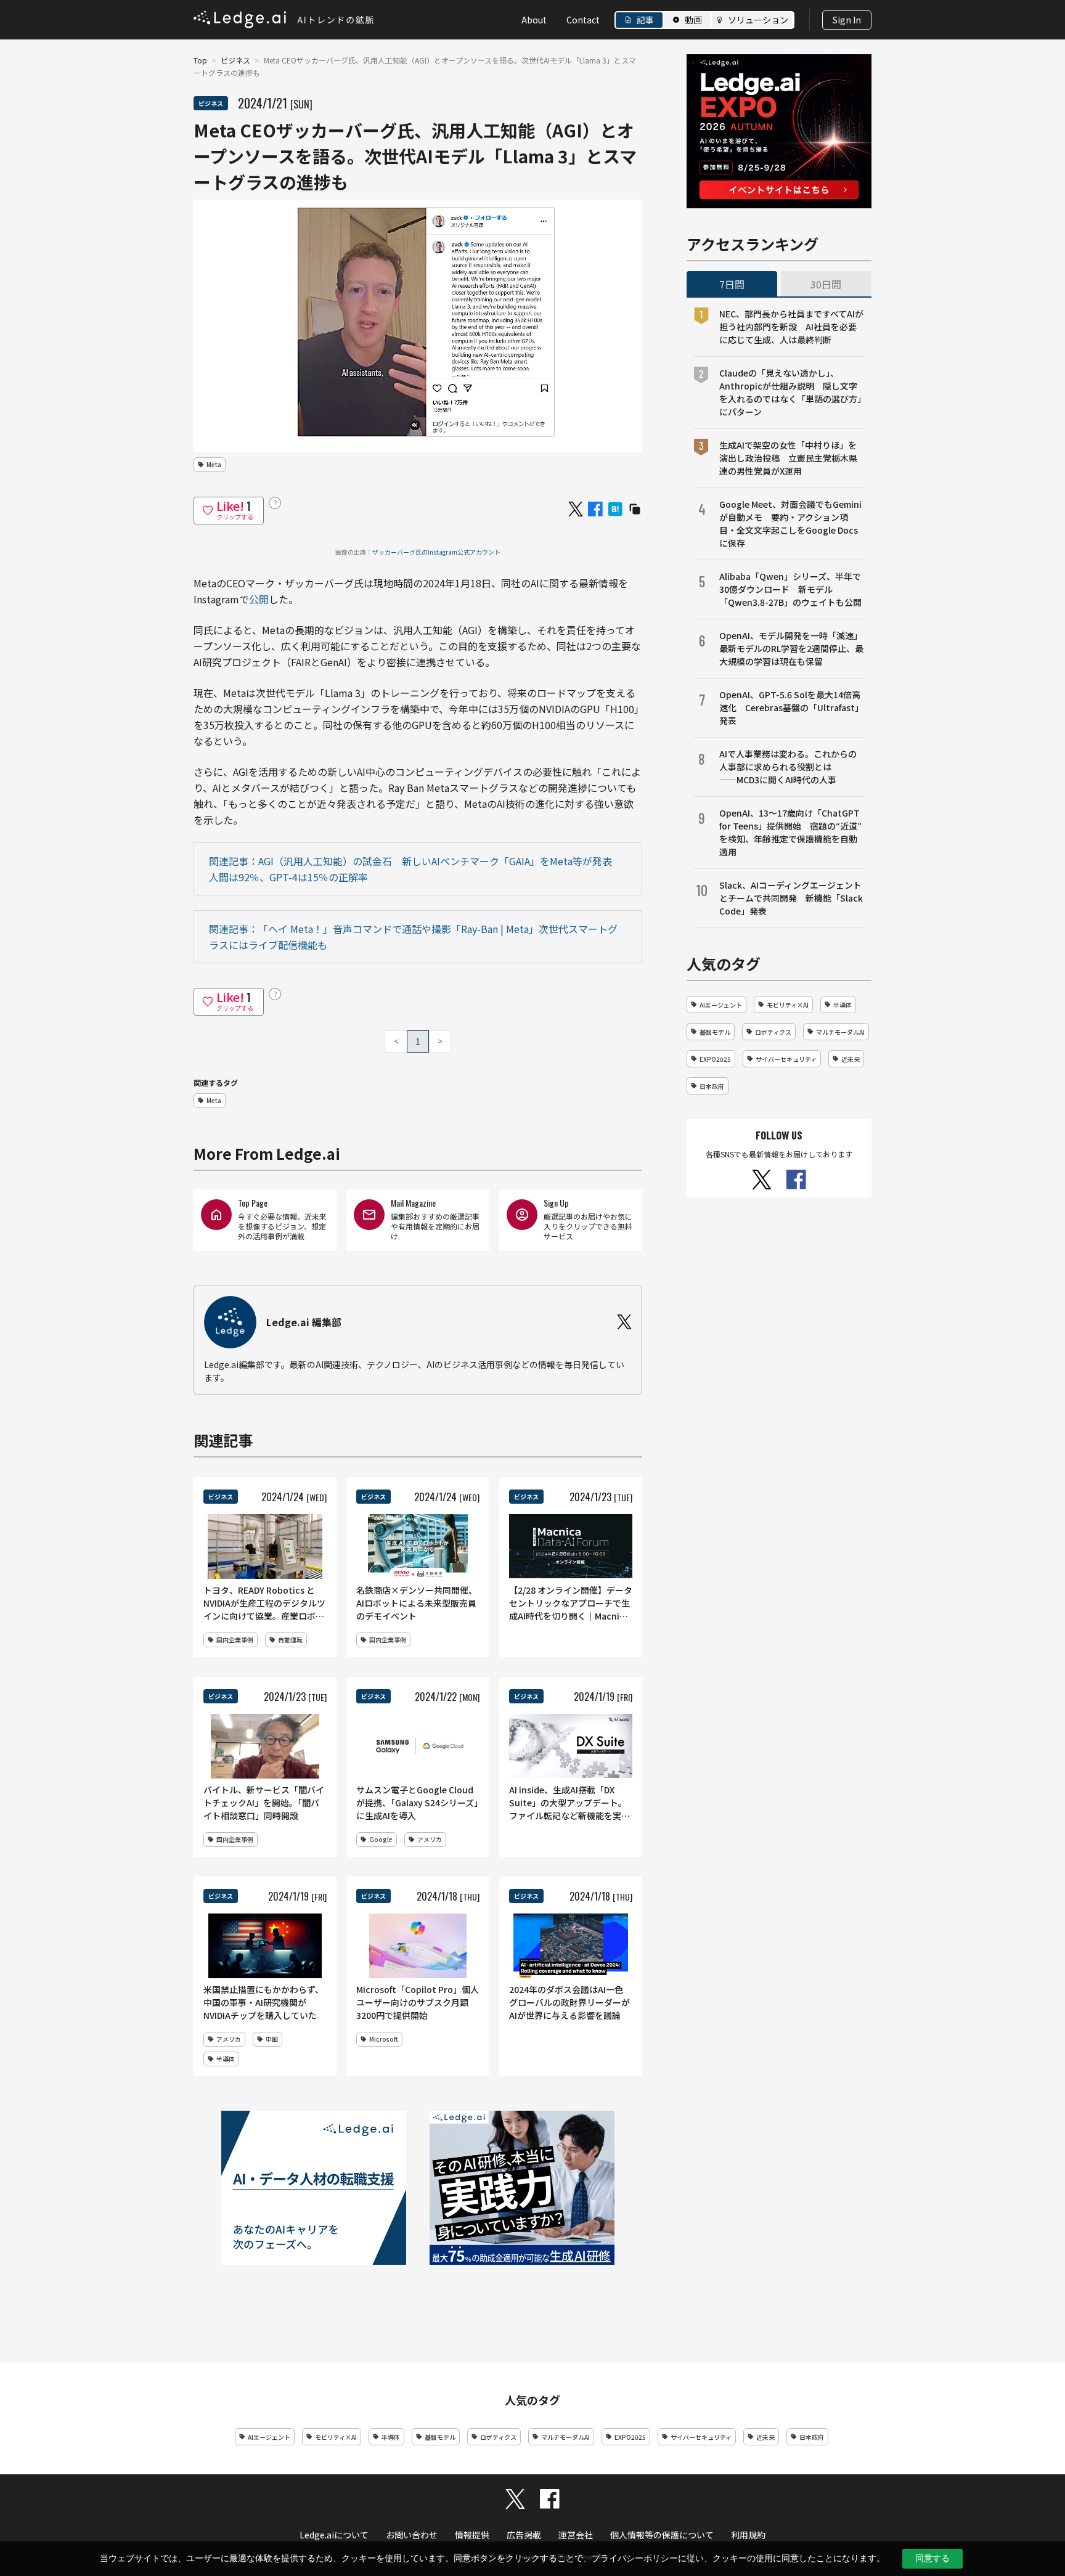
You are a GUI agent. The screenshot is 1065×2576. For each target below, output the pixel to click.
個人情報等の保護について (662, 2535)
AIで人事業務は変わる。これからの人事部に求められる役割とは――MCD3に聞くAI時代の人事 (788, 767)
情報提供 (472, 2535)
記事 (645, 20)
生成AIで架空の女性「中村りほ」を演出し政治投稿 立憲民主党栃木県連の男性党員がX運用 (788, 458)
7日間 (732, 284)
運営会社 (576, 2535)
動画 (693, 20)
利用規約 (748, 2535)
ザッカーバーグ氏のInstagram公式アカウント (436, 552)
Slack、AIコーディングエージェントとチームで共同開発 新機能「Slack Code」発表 (791, 898)
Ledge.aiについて (334, 2535)
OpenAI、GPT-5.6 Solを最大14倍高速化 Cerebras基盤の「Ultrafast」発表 (791, 707)
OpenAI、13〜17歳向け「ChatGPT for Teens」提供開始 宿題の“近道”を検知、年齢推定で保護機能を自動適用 (790, 832)
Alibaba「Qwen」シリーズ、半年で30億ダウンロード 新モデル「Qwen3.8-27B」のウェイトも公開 (790, 589)
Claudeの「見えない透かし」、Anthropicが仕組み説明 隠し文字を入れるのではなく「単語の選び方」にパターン (790, 392)
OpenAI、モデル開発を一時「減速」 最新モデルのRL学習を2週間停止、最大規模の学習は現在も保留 (792, 648)
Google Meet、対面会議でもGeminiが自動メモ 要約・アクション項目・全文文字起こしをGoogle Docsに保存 (790, 524)
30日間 (826, 284)
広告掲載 (524, 2535)
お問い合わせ (412, 2535)
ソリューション (758, 20)
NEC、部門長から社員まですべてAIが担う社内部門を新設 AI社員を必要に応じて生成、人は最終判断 (791, 327)
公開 (259, 599)
